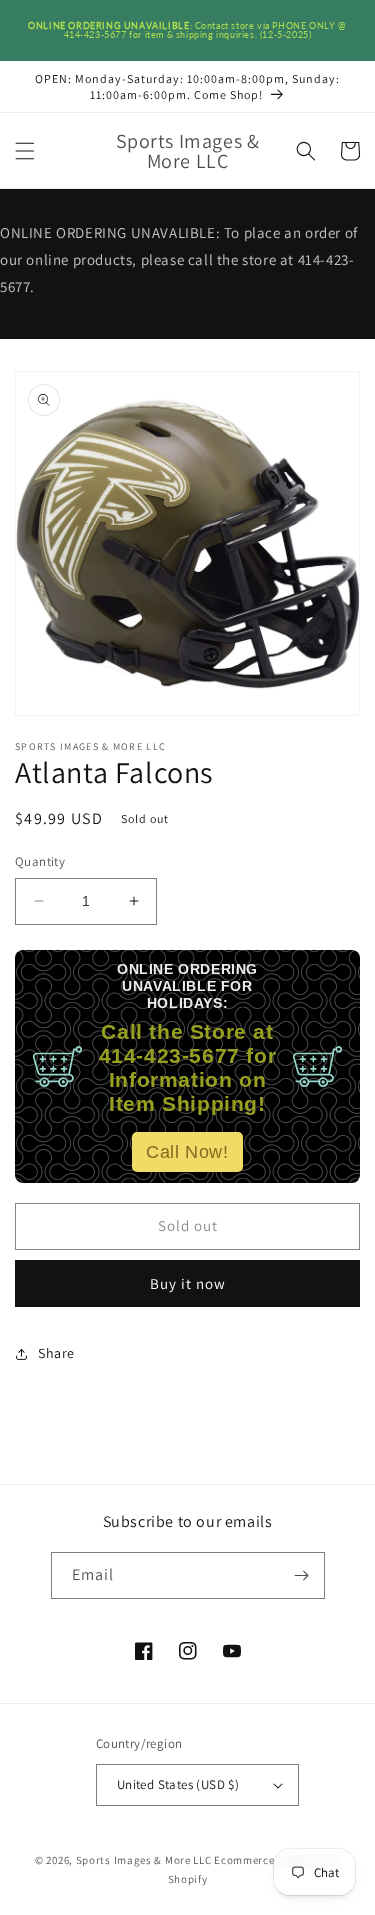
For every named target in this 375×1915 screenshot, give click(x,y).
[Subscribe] (302, 1575)
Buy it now (188, 1283)
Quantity (40, 861)
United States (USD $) (178, 1784)
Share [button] (56, 1353)
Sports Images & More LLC (144, 1860)
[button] (25, 151)
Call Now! (187, 1152)
